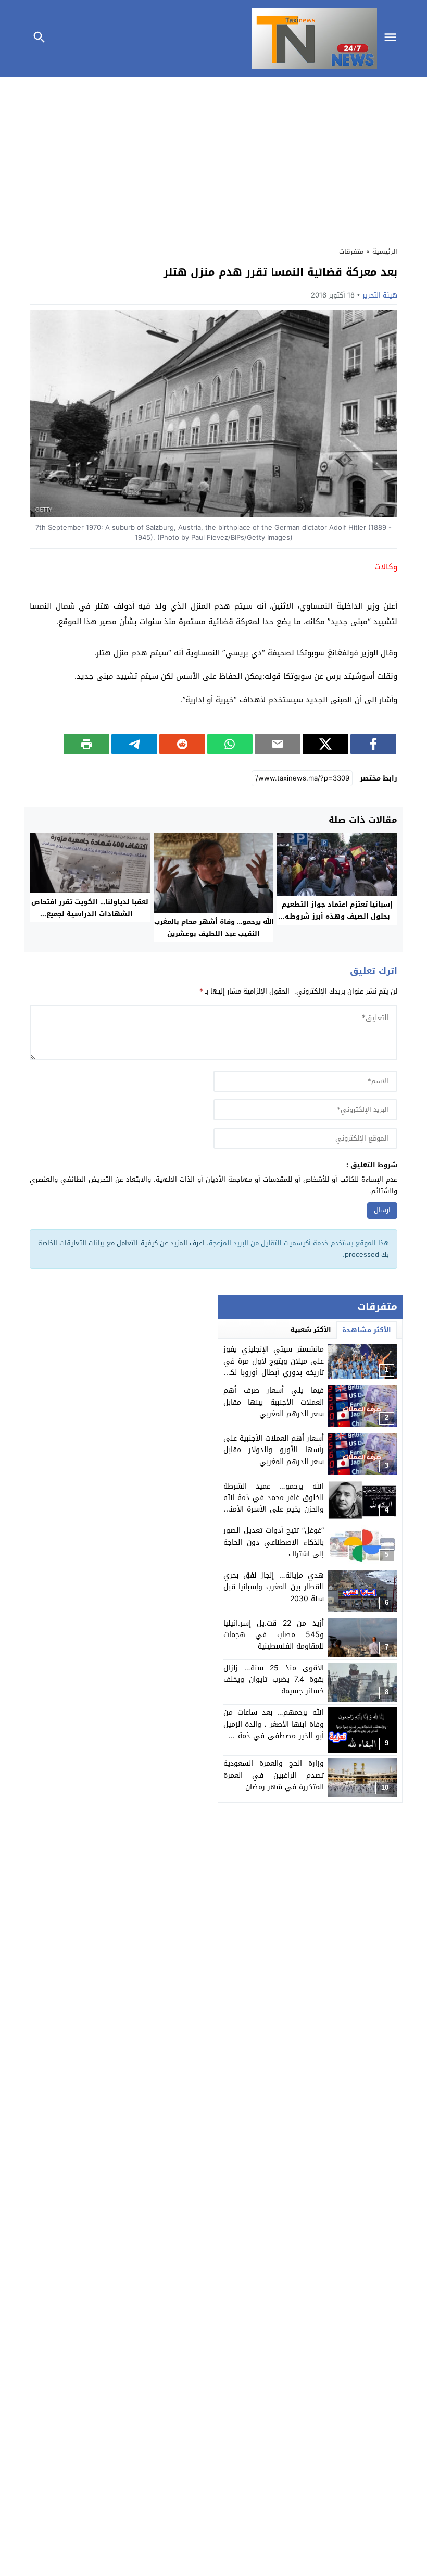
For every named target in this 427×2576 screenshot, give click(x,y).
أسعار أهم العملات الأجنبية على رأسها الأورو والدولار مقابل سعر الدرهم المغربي (274, 1450)
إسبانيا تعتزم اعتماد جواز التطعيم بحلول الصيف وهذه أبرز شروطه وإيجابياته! (337, 916)
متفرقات (351, 251)
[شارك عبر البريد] (278, 744)
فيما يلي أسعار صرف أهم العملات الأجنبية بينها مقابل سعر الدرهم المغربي (274, 1402)
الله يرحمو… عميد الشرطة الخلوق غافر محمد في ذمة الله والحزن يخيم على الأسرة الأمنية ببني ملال (274, 1504)
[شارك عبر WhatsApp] (230, 744)
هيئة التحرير (380, 295)
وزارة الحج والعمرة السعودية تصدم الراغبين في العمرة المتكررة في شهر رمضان (274, 1775)
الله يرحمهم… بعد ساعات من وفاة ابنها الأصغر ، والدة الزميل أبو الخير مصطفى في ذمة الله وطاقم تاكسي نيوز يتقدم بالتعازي (274, 1736)
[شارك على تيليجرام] (134, 744)
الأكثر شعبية (311, 1329)
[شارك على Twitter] (325, 744)
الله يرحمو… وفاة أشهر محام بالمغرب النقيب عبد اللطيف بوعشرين (214, 927)
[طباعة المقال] (86, 744)
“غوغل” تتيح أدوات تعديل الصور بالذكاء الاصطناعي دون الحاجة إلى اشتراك (274, 1542)
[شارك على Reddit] (182, 744)
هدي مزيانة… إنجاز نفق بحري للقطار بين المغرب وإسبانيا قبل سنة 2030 (274, 1587)
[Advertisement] (213, 159)
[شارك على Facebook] (373, 744)
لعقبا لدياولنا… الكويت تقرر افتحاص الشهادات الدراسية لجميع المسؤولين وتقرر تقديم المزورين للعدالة (90, 920)
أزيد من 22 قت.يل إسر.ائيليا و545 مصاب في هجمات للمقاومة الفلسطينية (274, 1635)
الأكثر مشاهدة (367, 1330)
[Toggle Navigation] (393, 39)
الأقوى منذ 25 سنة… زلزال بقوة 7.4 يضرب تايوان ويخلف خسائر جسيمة (274, 1680)
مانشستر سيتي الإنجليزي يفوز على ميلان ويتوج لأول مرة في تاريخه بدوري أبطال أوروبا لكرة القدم (274, 1367)
